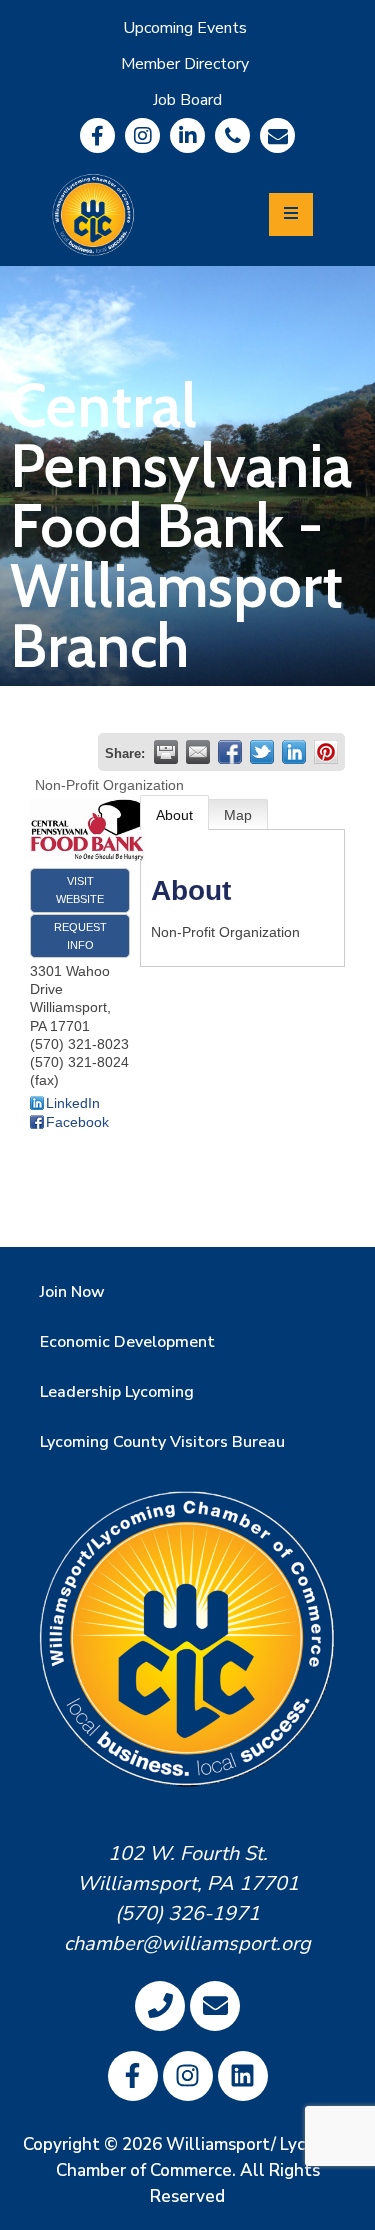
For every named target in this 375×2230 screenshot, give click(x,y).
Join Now (72, 1292)
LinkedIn (73, 1103)
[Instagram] (142, 135)
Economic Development (127, 1342)
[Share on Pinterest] (326, 752)
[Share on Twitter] (262, 752)
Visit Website (80, 890)
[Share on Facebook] (230, 752)
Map (238, 815)
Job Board (187, 100)
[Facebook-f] (97, 135)
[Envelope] (277, 135)
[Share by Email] (198, 752)
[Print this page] (166, 752)
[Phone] (232, 135)
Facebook (77, 1122)
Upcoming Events (185, 28)
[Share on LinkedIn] (294, 752)
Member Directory (185, 64)
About (174, 815)
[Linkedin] (187, 135)
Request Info (80, 936)
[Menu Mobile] (291, 214)
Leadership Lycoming (117, 1392)
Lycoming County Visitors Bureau (162, 1442)
